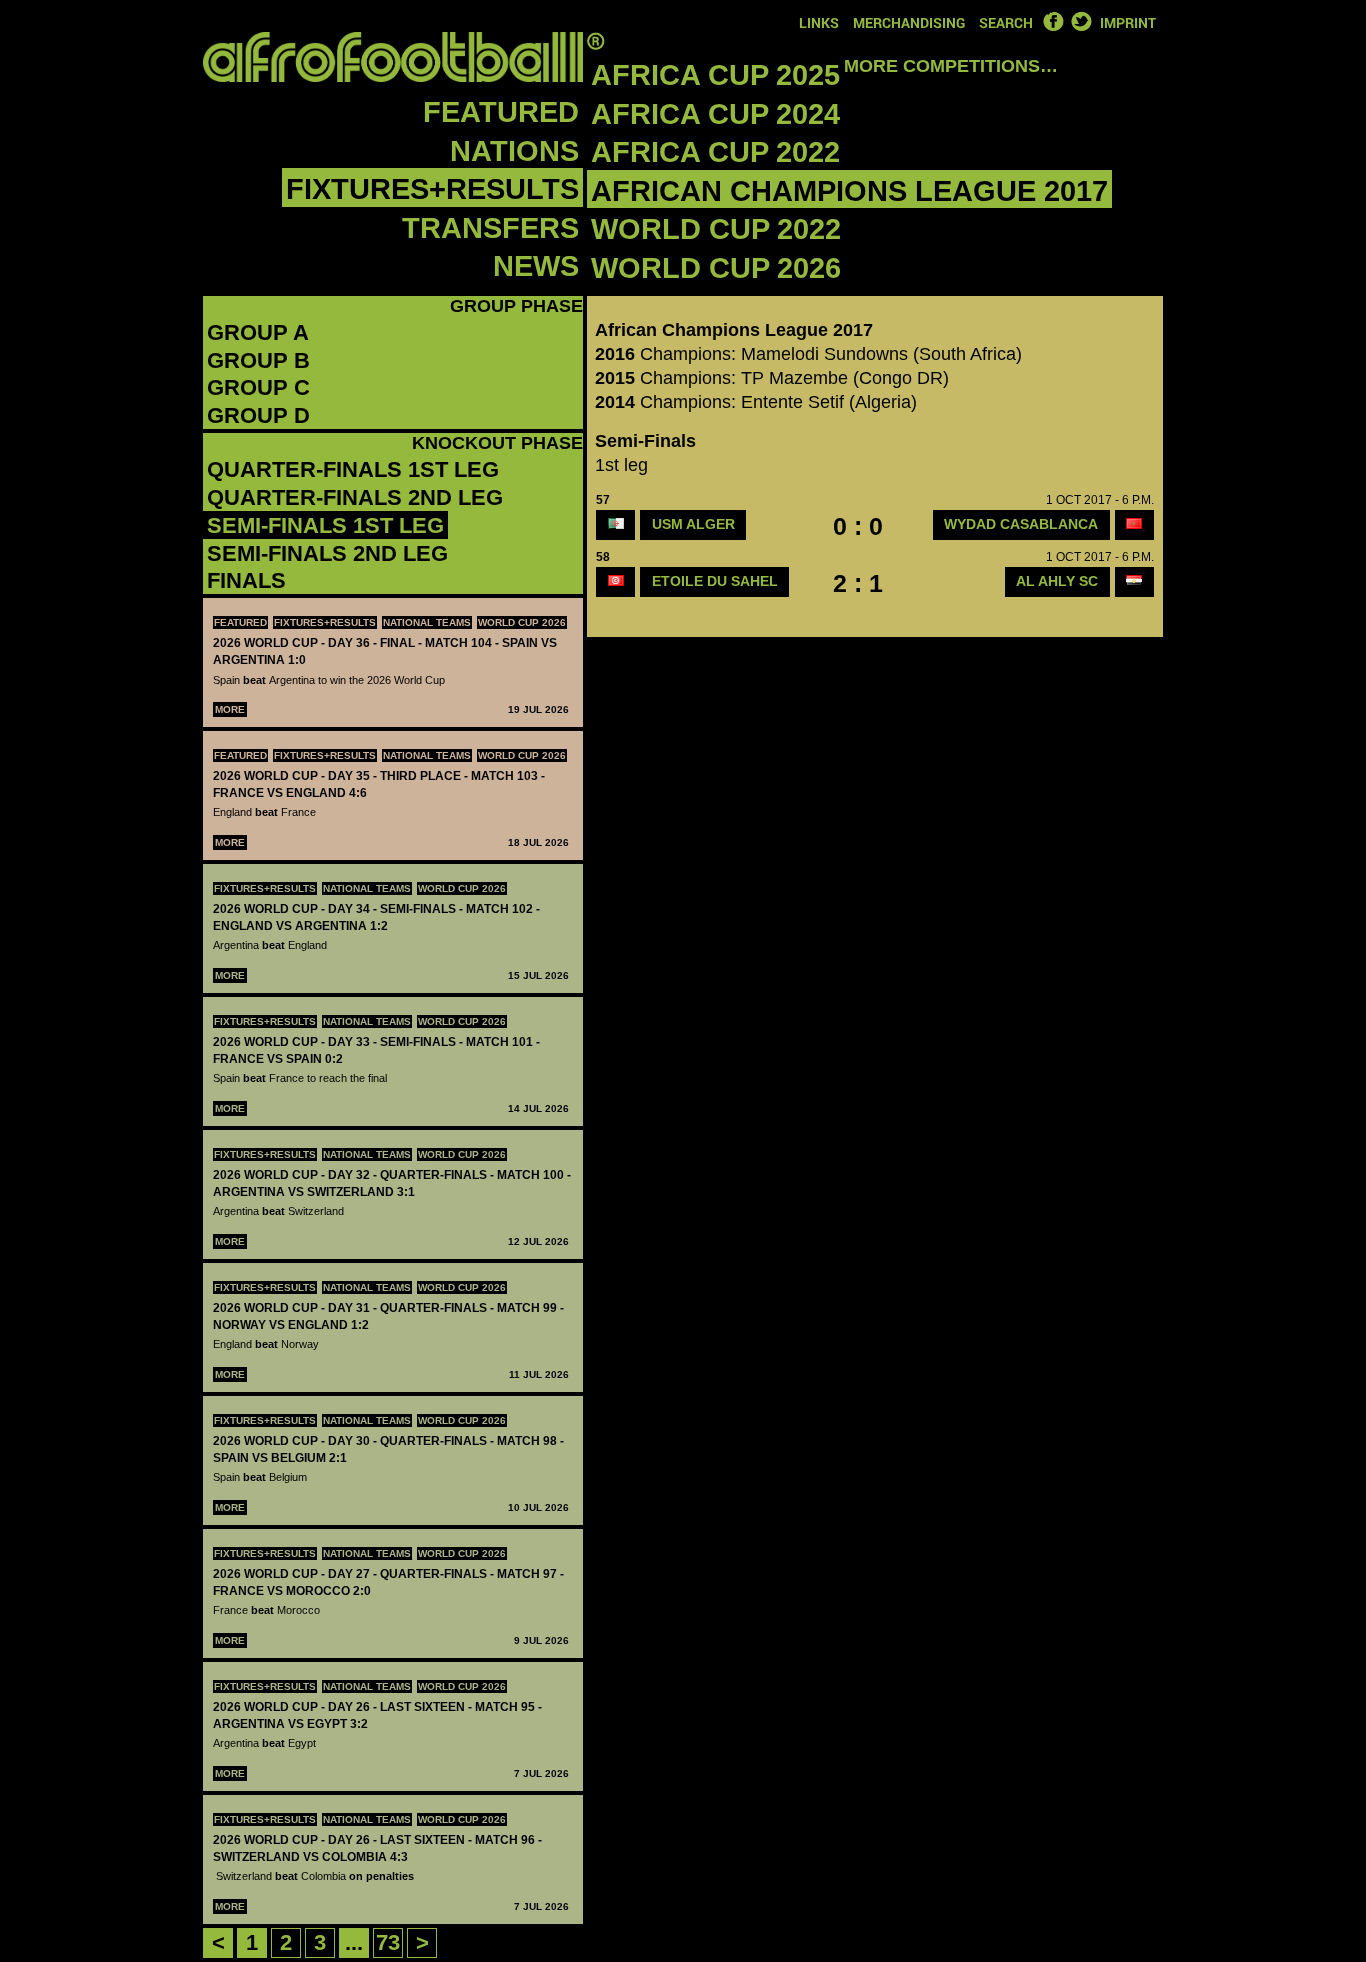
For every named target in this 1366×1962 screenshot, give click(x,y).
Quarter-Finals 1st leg (353, 469)
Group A (258, 332)
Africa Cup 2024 (715, 114)
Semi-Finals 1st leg (325, 525)
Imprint (1128, 22)
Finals (246, 580)
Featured (501, 112)
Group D (258, 415)
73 (388, 1942)
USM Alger (693, 524)
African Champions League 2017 (849, 191)
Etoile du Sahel (715, 581)
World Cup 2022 (716, 229)
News (536, 266)
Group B (258, 360)
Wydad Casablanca (1021, 524)
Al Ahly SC (1057, 581)
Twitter (1081, 21)
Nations (514, 151)
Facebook (1053, 21)
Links (819, 22)
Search (1006, 22)
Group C (258, 387)
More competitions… (951, 66)
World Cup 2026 (716, 268)
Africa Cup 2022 (715, 152)
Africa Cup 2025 (715, 75)
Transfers (490, 228)
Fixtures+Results (432, 189)
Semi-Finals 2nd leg (327, 553)
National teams (427, 622)
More (230, 709)
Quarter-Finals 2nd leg (355, 497)
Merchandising (909, 22)
